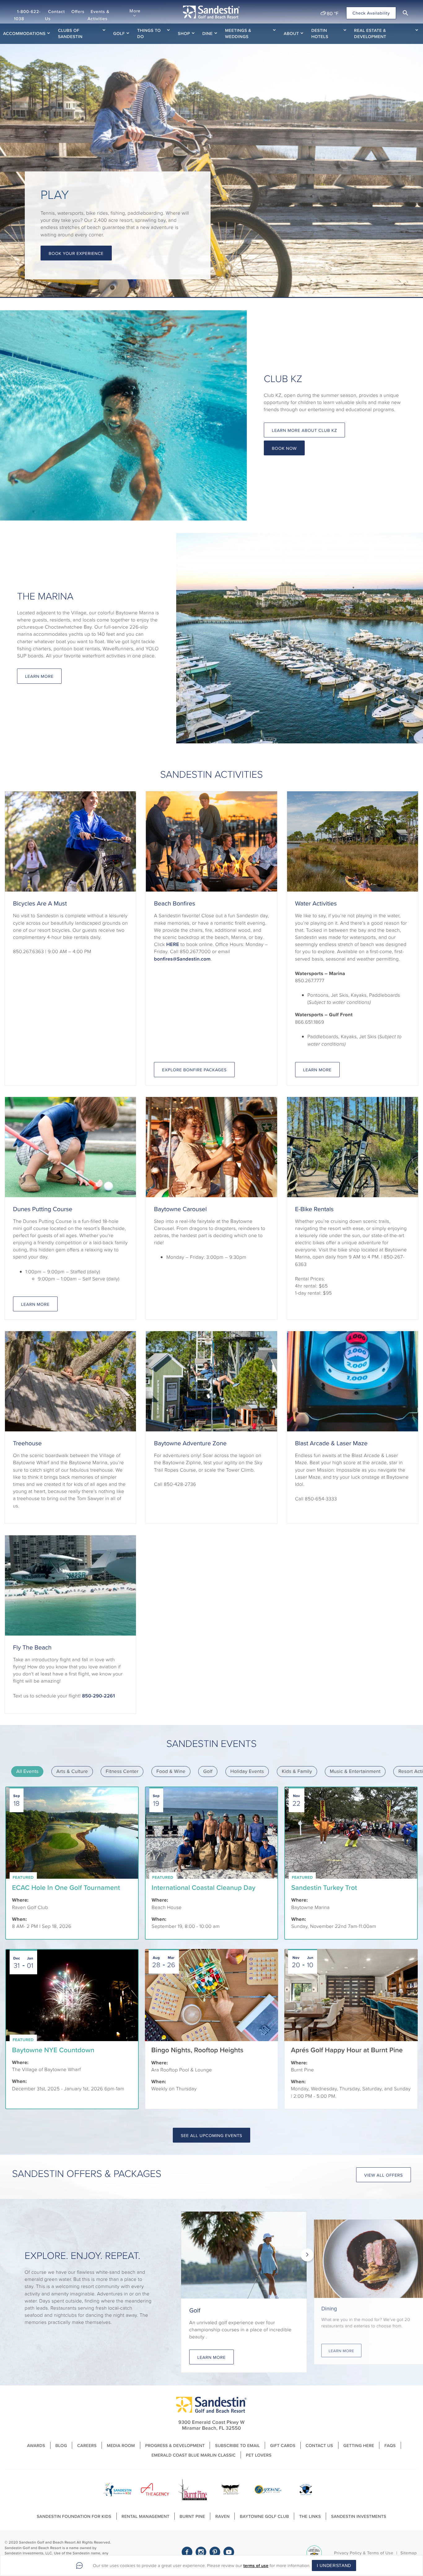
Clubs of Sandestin (70, 33)
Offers (78, 11)
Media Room (121, 2445)
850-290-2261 (98, 1696)
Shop (184, 33)
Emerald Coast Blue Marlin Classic (194, 2455)
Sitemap (409, 2553)
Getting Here (359, 2445)
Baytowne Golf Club (264, 2516)
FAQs (390, 2445)
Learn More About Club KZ (304, 430)
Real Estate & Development (370, 33)
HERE (173, 944)
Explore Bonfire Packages (194, 1070)
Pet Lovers (259, 2455)
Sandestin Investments (359, 2516)
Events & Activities (99, 15)
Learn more (35, 1304)
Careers (87, 2445)
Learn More (39, 676)
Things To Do (149, 33)
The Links (310, 2516)
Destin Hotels (320, 33)
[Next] (307, 2255)
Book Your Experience (76, 253)
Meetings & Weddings (238, 33)
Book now (284, 448)
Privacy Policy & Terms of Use (364, 2553)
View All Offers (384, 2175)
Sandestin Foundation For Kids (74, 2516)
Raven (222, 2516)
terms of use (256, 2565)
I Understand (334, 2565)
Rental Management (146, 2516)
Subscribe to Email (237, 2445)
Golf (119, 33)
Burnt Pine (192, 2516)
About (291, 33)
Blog (61, 2445)
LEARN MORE (317, 1070)
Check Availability (371, 13)
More (135, 11)
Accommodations (24, 33)
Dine (208, 33)
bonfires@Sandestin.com (182, 959)
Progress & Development (175, 2445)
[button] (405, 13)
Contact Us (55, 15)
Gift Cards (283, 2445)
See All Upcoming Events (212, 2135)
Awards (36, 2445)
